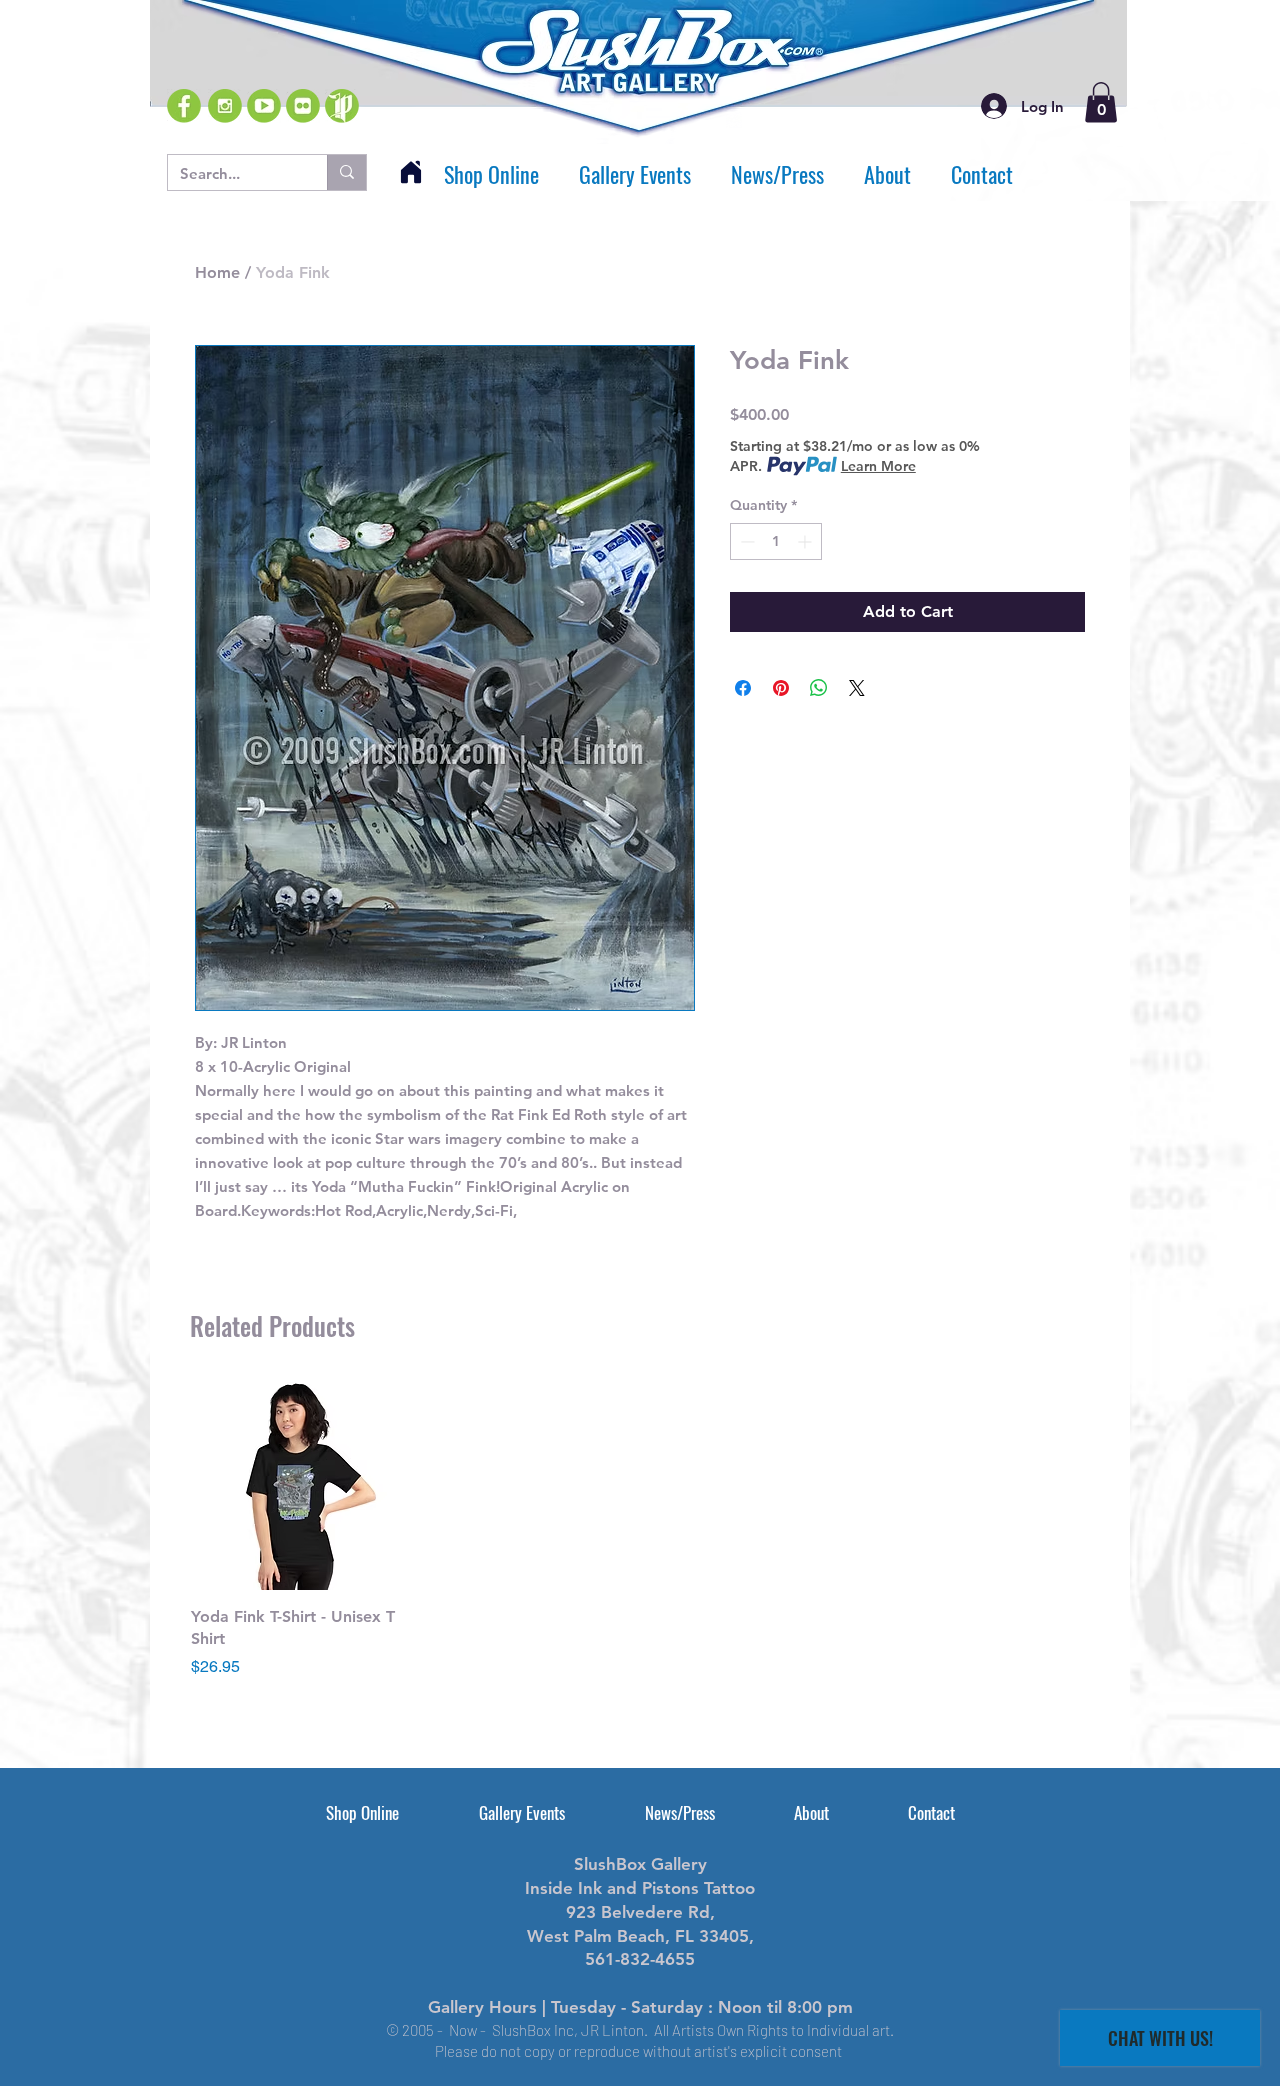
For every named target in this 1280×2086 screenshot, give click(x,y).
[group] (640, 1529)
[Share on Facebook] (743, 688)
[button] (1101, 102)
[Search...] (346, 172)
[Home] (411, 172)
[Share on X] (857, 688)
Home (217, 272)
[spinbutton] (776, 541)
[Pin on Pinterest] (781, 688)
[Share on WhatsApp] (819, 688)
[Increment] (806, 541)
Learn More (878, 466)
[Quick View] (296, 1485)
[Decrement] (745, 541)
